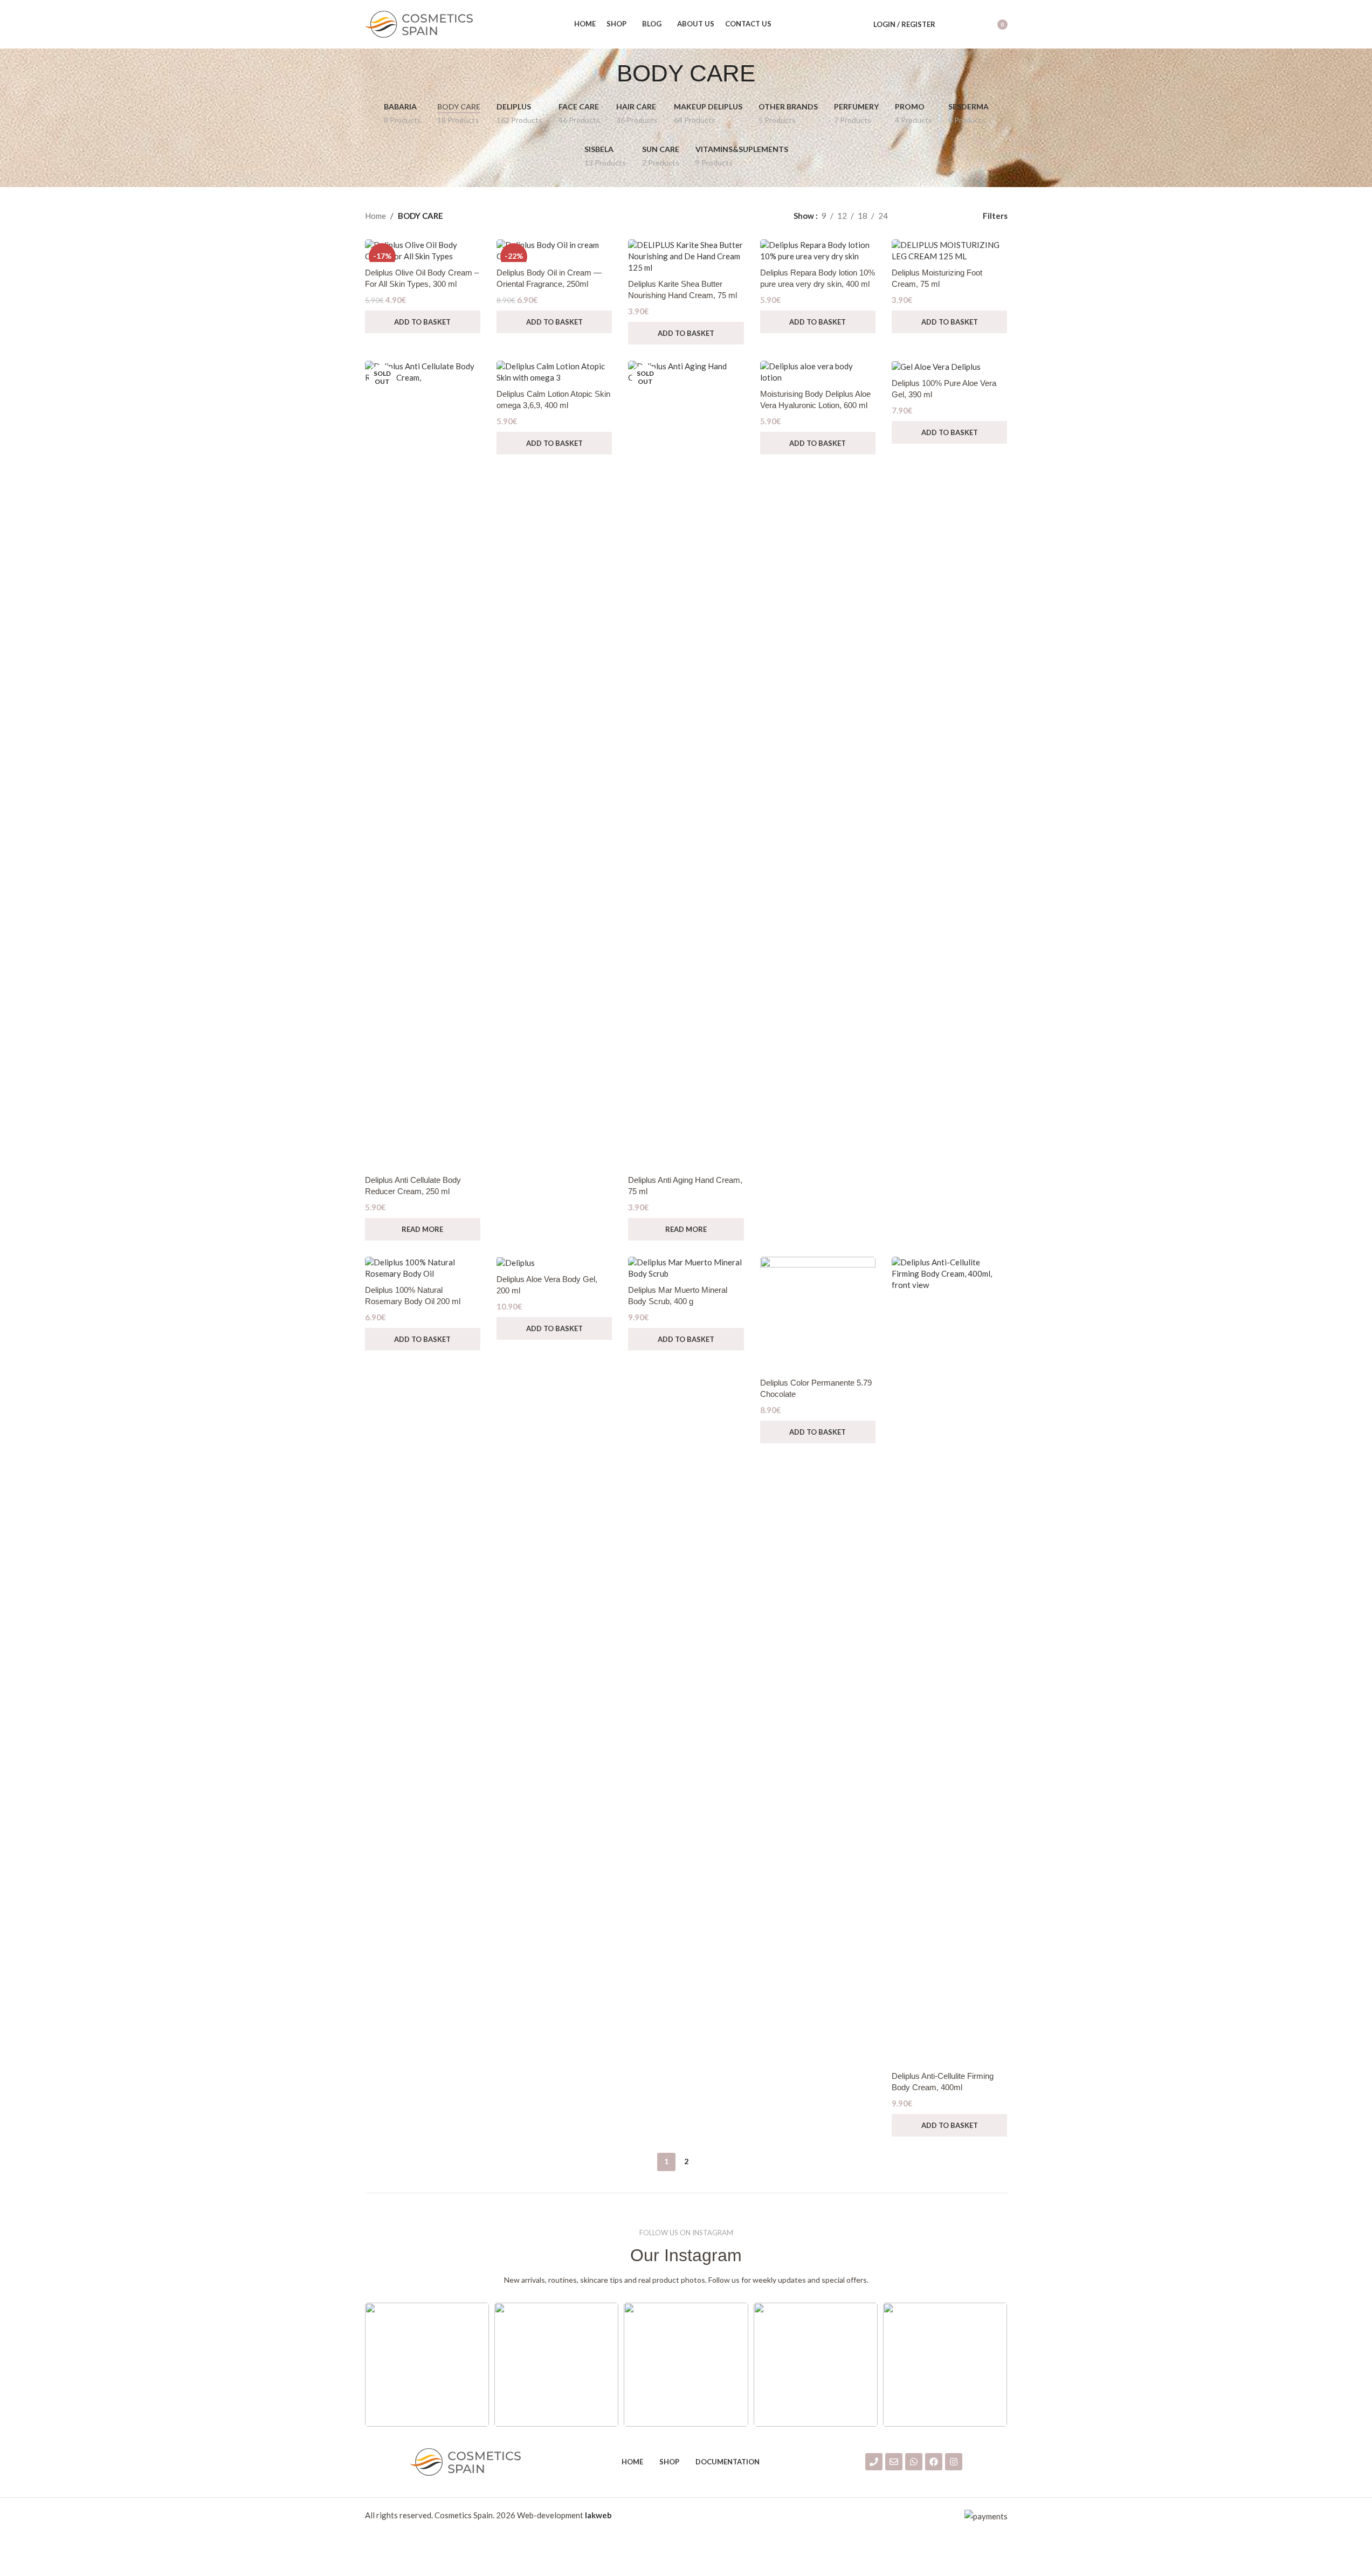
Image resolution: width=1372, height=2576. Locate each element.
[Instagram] (954, 2462)
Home (375, 216)
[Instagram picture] (427, 2365)
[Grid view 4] (932, 216)
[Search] (950, 24)
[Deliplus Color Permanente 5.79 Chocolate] (818, 1314)
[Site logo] (419, 23)
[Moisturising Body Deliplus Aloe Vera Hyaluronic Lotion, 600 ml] (818, 372)
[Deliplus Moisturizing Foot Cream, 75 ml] (949, 251)
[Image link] (465, 2461)
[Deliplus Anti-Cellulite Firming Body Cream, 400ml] (949, 1661)
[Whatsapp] (914, 2462)
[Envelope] (894, 2462)
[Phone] (874, 2462)
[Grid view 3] (913, 216)
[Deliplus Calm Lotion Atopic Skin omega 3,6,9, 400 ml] (554, 372)
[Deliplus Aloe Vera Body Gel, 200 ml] (554, 1263)
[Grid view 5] (951, 216)
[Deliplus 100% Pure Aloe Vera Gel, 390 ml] (949, 367)
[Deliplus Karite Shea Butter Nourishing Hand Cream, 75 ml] (686, 256)
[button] (423, 322)
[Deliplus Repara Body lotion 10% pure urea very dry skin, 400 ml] (818, 251)
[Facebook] (934, 2462)
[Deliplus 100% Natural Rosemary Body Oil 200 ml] (423, 1268)
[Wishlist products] (970, 24)
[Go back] (603, 73)
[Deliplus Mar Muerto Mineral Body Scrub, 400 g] (686, 1268)
